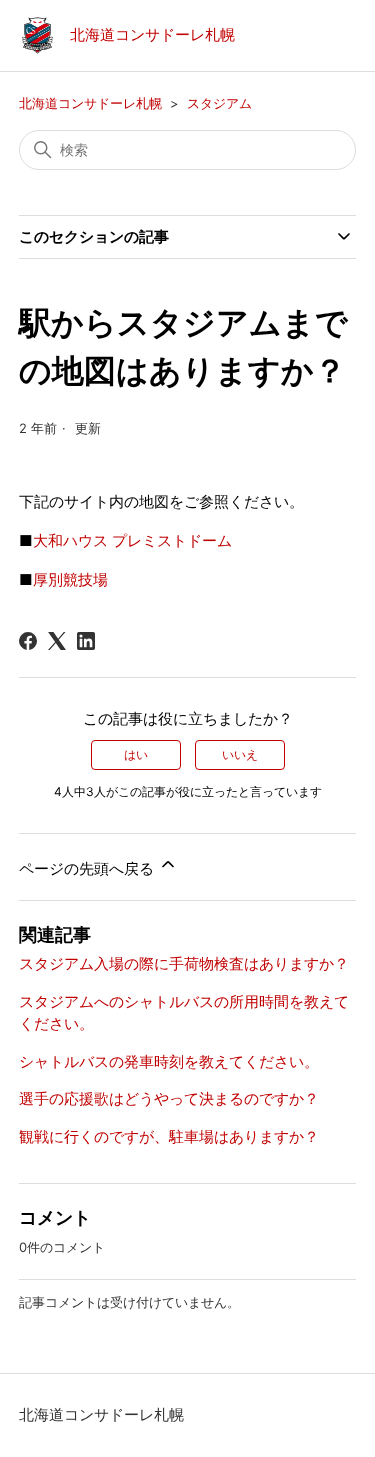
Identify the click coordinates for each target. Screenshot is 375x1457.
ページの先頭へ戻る (88, 868)
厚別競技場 (70, 579)
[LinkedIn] (86, 641)
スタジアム (219, 103)
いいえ (240, 754)
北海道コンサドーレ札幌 (90, 103)
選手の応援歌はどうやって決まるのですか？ (169, 1098)
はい (136, 754)
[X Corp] (57, 641)
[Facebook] (28, 641)
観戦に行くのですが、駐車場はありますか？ (169, 1136)
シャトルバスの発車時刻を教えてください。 (169, 1061)
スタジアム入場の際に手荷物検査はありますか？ (184, 963)
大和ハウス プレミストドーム (132, 540)
